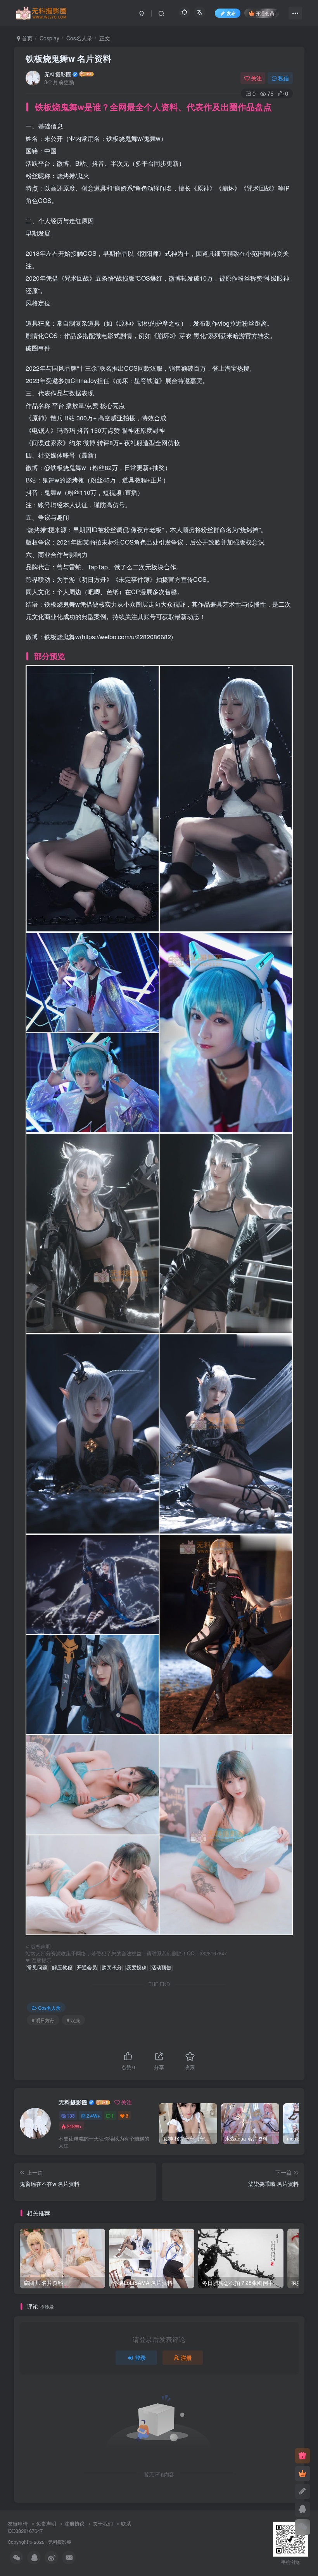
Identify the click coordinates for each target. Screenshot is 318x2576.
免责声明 (46, 2523)
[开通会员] (302, 2474)
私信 (283, 78)
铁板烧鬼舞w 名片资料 (68, 58)
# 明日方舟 (43, 2020)
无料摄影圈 (58, 74)
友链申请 (18, 2523)
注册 (186, 2357)
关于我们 (103, 2523)
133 (71, 2115)
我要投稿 (137, 1967)
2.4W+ (93, 2115)
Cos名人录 (79, 38)
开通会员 (265, 13)
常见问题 (37, 1967)
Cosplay (49, 38)
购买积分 (112, 1967)
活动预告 (161, 1967)
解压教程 (62, 1967)
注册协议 (74, 2523)
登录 (140, 2357)
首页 (26, 38)
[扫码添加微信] (302, 2527)
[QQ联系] (302, 2509)
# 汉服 (73, 2020)
